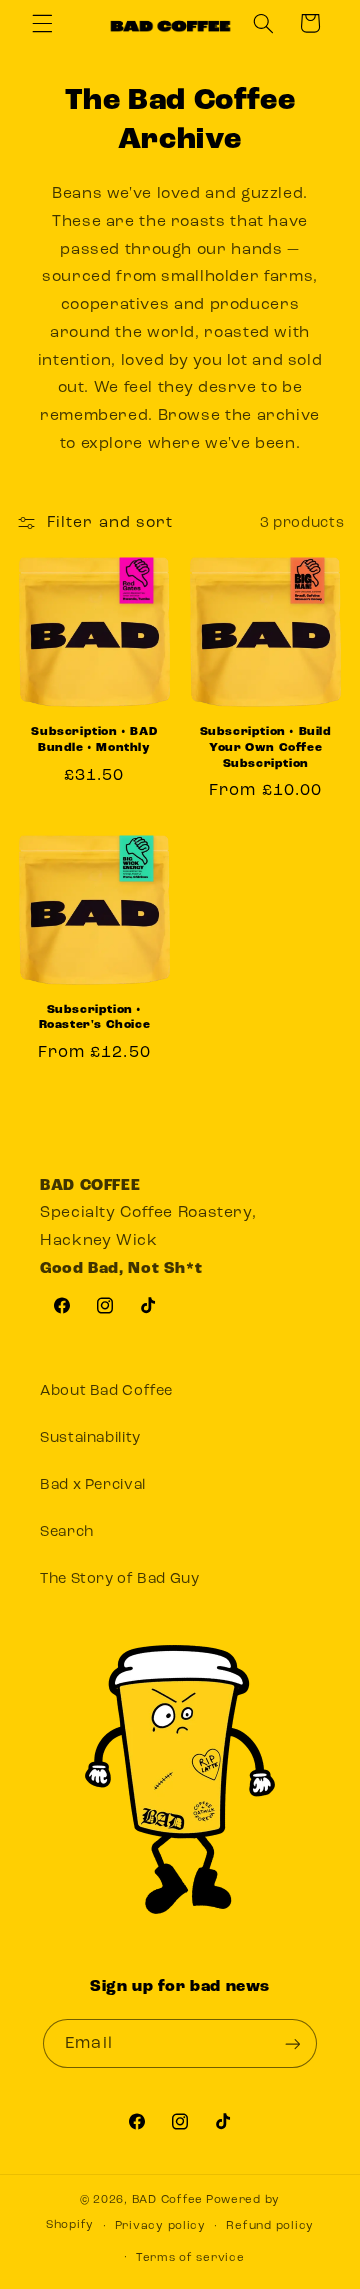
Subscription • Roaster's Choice (95, 1018)
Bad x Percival (93, 1485)
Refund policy (270, 2226)
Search (67, 1532)
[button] (42, 23)
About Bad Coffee (106, 1391)
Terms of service (190, 2258)
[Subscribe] (292, 2043)
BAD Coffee (167, 2200)
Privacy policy (160, 2226)
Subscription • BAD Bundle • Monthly (94, 740)
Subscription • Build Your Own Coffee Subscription (266, 747)
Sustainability (90, 1438)
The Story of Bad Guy (120, 1579)
